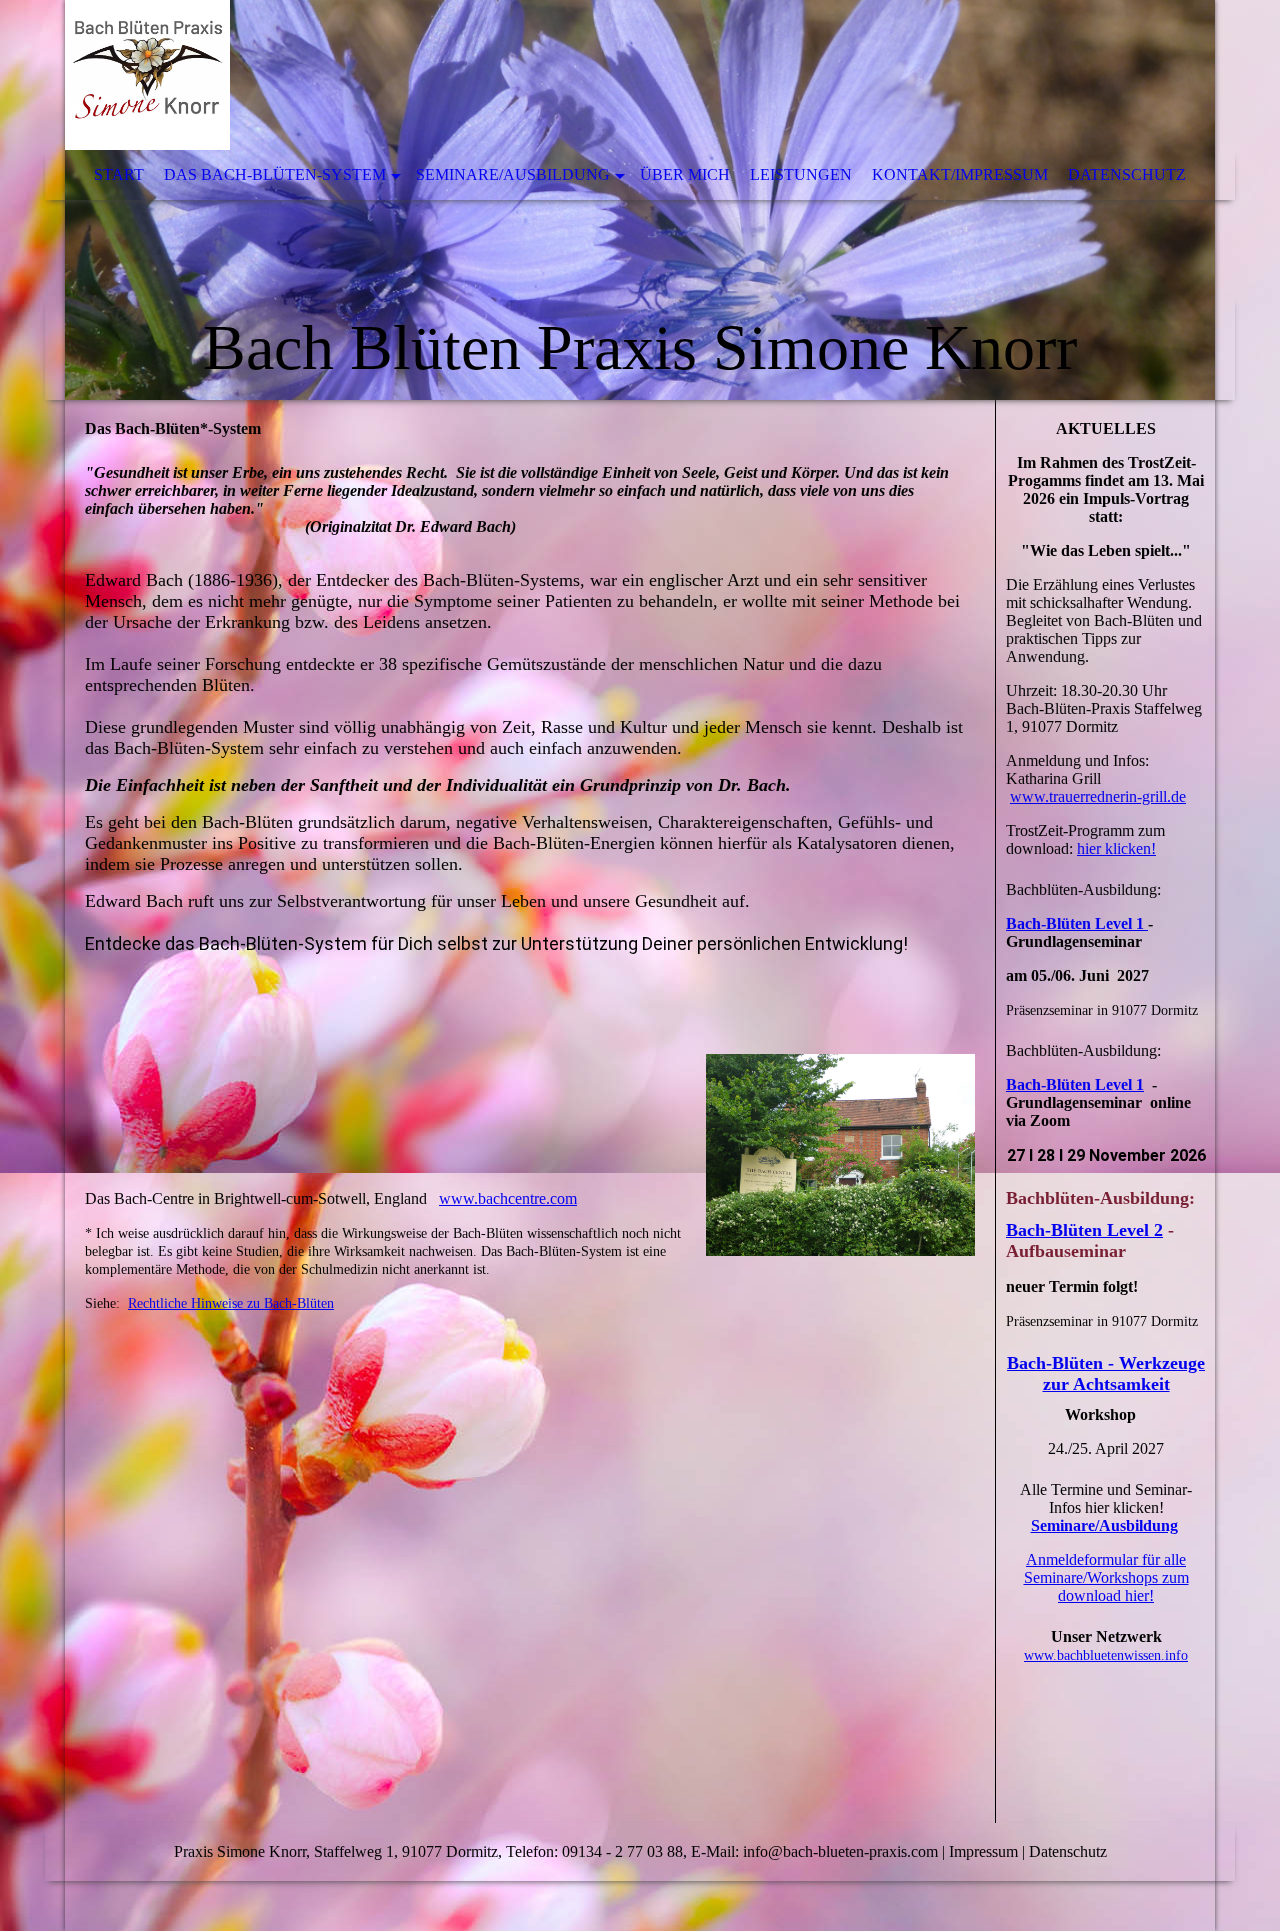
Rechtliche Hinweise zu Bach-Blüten (231, 1303)
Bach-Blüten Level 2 (1084, 1230)
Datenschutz (1127, 174)
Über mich (685, 174)
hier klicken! (1116, 848)
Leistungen (801, 174)
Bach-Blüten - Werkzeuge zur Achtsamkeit (1106, 1373)
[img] (640, 200)
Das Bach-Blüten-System (275, 174)
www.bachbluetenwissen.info (1106, 1655)
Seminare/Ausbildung (513, 174)
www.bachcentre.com (508, 1198)
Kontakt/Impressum (960, 174)
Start (119, 174)
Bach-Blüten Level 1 (1077, 923)
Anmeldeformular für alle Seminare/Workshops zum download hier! (1106, 1577)
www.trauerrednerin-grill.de (1098, 796)
